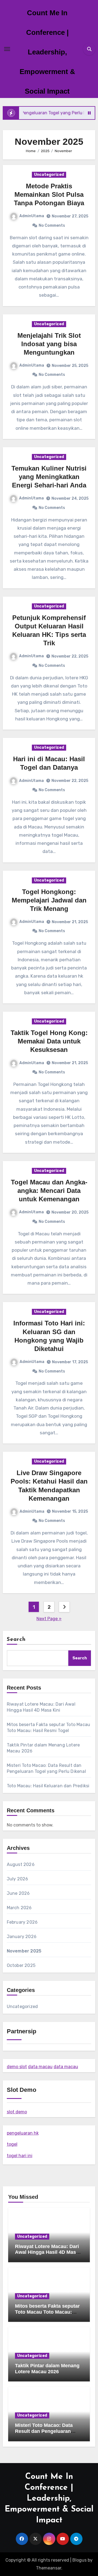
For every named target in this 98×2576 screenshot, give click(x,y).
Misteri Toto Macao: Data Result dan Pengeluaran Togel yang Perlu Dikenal (44, 2431)
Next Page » (49, 1619)
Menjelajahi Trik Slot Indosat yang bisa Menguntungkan (49, 344)
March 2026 (19, 1908)
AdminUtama (32, 216)
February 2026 (22, 1922)
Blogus (79, 2560)
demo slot (17, 2067)
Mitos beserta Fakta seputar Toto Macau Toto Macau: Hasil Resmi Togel (47, 2312)
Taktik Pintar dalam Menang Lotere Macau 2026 (47, 2369)
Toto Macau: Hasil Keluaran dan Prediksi (48, 1786)
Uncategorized (49, 175)
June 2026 (18, 1893)
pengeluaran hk (23, 2133)
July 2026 (18, 1879)
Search (16, 1639)
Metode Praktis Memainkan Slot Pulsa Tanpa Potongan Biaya (49, 194)
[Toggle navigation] (7, 49)
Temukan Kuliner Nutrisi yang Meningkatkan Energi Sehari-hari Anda (49, 477)
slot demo (17, 2112)
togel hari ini (20, 2156)
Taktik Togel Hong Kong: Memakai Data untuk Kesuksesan (49, 1041)
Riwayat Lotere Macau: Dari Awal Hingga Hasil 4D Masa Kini (47, 2252)
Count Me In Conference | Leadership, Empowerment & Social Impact (47, 52)
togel (12, 2144)
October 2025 (21, 1965)
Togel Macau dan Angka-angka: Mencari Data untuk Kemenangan (49, 1191)
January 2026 (22, 1937)
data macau (40, 2067)
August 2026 (21, 1864)
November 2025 (24, 1951)
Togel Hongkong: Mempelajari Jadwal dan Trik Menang (49, 900)
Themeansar (49, 2568)
